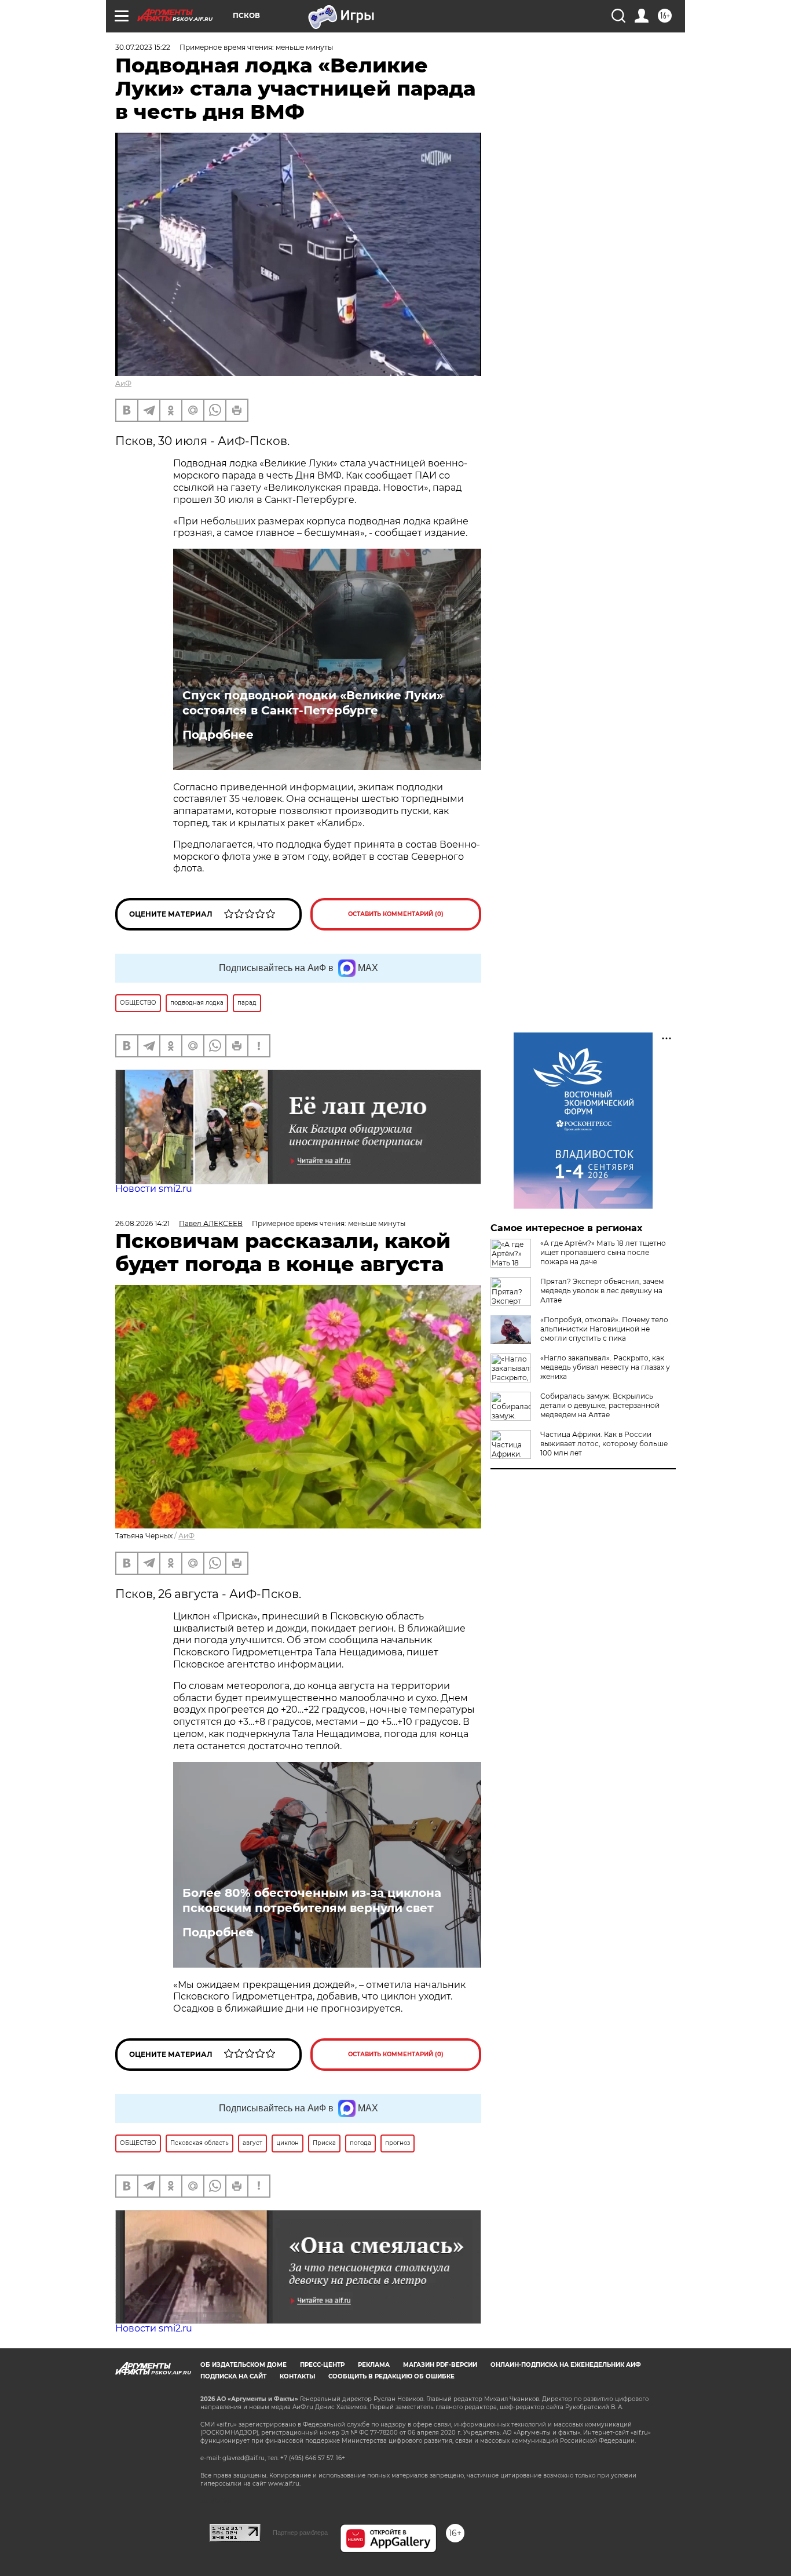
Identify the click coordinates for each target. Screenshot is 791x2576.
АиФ (123, 383)
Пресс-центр (322, 2365)
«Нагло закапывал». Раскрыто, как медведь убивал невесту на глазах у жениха (605, 1367)
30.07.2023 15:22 (143, 47)
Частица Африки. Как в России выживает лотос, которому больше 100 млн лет (604, 1444)
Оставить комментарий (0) (396, 914)
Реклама (374, 2365)
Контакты (297, 2376)
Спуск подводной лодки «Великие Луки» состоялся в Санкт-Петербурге (313, 703)
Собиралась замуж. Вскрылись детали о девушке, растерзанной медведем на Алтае (600, 1405)
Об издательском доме (243, 2365)
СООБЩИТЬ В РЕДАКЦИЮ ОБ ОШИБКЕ (391, 2376)
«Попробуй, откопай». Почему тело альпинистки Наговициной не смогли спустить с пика (604, 1329)
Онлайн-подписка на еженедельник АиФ (566, 2365)
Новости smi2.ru (154, 1189)
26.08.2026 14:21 (142, 1223)
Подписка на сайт (233, 2376)
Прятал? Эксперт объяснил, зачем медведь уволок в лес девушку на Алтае (602, 1291)
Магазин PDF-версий (440, 2365)
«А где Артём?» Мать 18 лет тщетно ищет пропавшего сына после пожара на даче (603, 1252)
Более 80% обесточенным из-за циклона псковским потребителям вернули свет (312, 1900)
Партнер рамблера (300, 2533)
